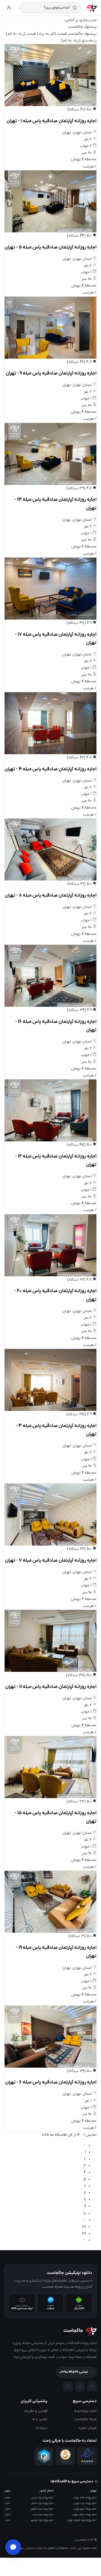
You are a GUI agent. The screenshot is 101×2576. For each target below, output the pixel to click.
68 (84, 2234)
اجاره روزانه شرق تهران (85, 2509)
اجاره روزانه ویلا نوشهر (42, 2520)
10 (85, 2213)
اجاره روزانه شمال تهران (85, 2514)
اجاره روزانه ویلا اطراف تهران (82, 2520)
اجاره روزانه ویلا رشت (43, 2514)
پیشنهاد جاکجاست (82, 34)
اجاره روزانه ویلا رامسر (42, 2498)
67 (84, 2227)
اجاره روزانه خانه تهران (85, 2498)
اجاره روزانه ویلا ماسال (42, 2503)
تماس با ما (40, 2419)
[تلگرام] (80, 2386)
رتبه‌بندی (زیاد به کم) (79, 41)
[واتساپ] (68, 2386)
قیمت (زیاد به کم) (21, 34)
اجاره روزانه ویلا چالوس (42, 2509)
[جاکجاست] (92, 8)
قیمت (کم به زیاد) (52, 34)
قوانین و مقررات (36, 2411)
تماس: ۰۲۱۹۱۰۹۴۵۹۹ (74, 2372)
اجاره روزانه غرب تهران (85, 2503)
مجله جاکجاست (86, 2419)
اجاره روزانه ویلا (86, 2411)
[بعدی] (84, 2240)
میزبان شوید (88, 2428)
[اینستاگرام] (92, 2386)
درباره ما (42, 2428)
